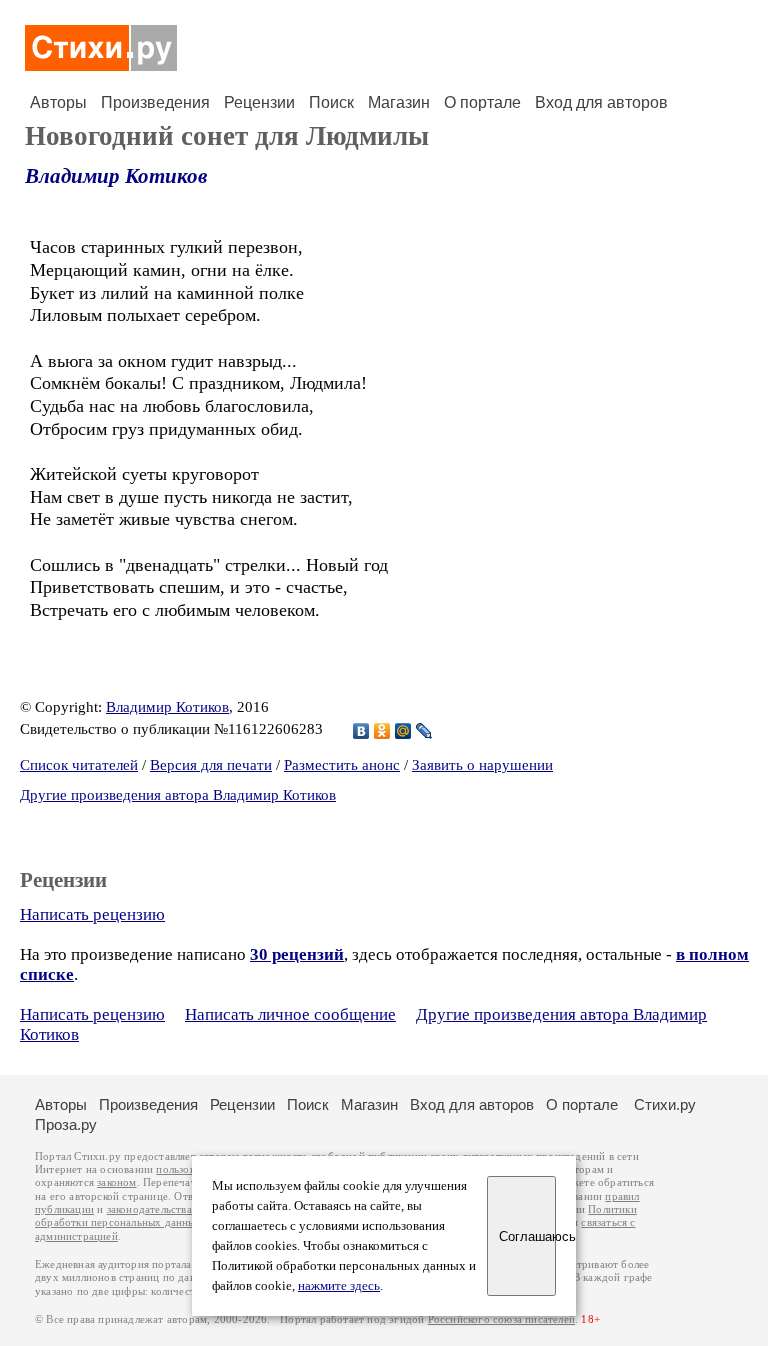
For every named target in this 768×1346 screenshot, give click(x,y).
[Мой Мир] (403, 731)
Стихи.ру (665, 1104)
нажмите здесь (339, 1286)
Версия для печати (211, 765)
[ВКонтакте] (361, 731)
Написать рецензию (92, 914)
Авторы (58, 102)
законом (116, 1182)
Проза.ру (66, 1124)
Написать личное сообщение (290, 1014)
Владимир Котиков (116, 176)
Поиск (331, 102)
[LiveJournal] (424, 731)
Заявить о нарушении (482, 765)
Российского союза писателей (501, 1319)
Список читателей (79, 765)
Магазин (399, 102)
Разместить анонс (342, 765)
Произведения (155, 102)
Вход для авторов (601, 102)
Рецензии (259, 102)
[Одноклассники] (382, 731)
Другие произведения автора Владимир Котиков (178, 795)
